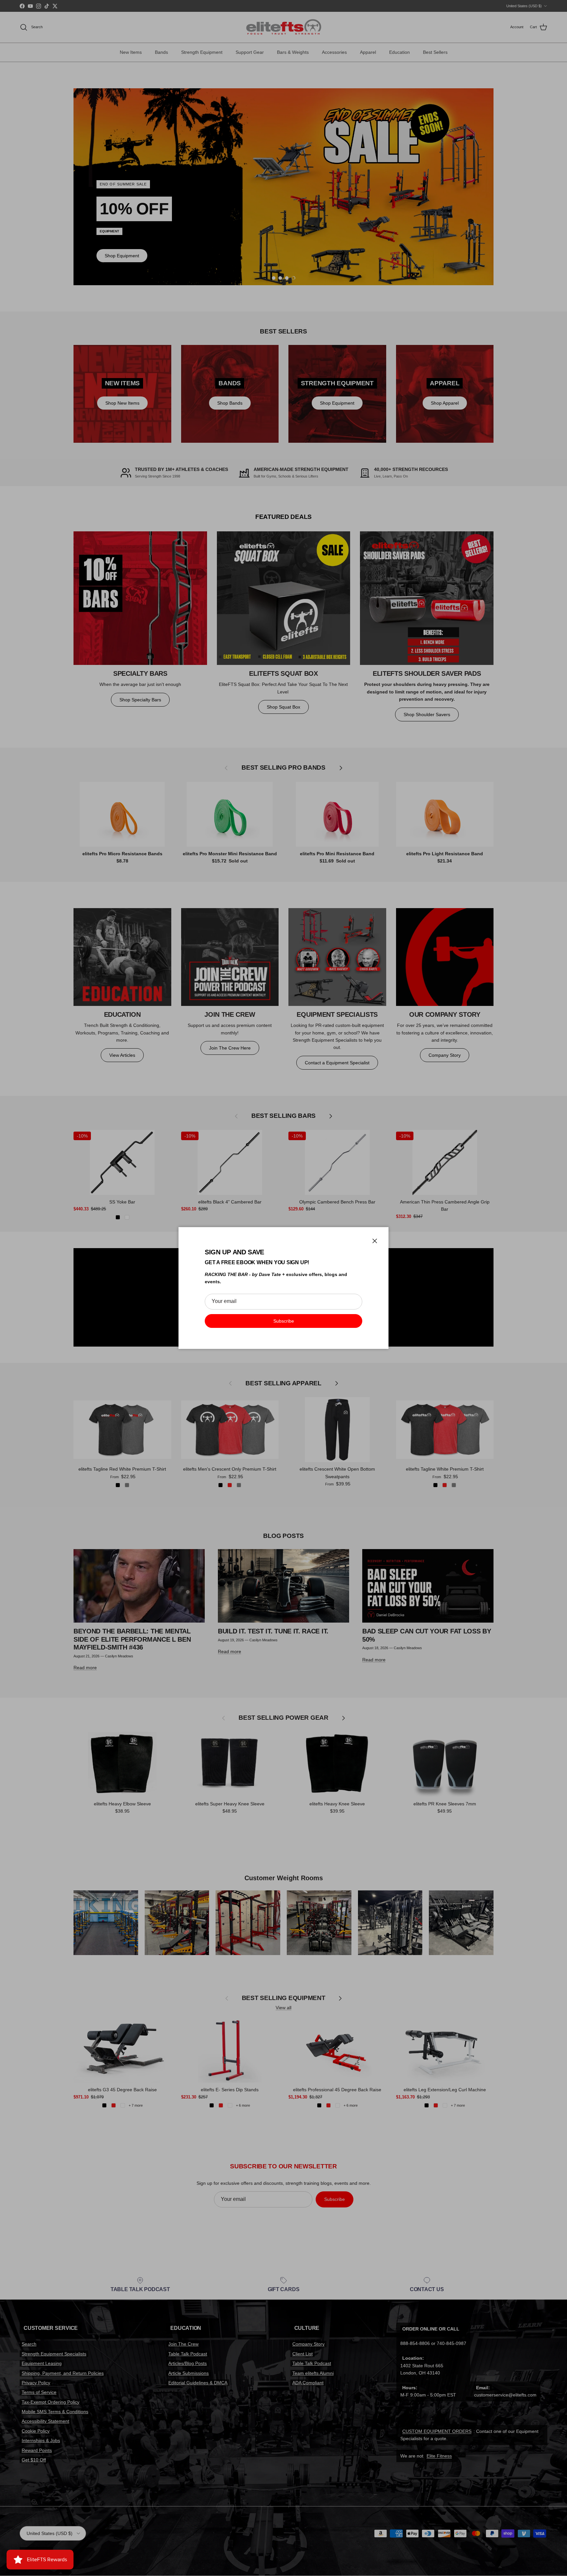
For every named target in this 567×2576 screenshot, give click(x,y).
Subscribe (284, 1321)
